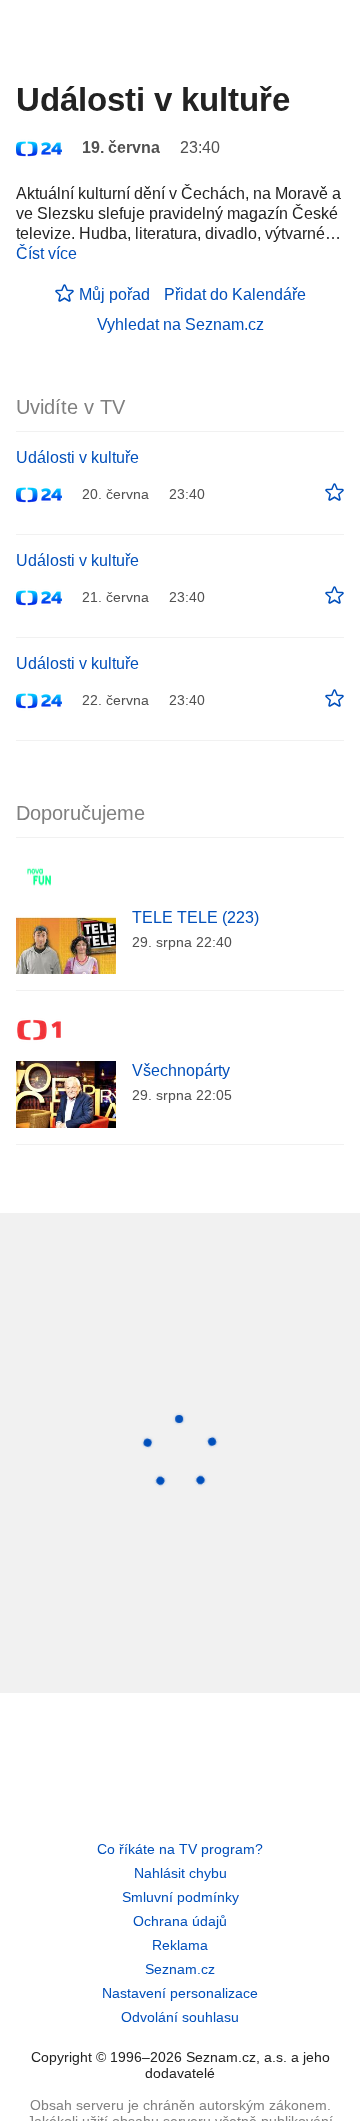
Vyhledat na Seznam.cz (180, 324)
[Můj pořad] (334, 493)
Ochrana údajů (180, 1921)
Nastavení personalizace (180, 1993)
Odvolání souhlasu (180, 2017)
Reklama (180, 1945)
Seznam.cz (180, 1969)
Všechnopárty (181, 1070)
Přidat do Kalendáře (235, 294)
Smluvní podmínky (180, 1897)
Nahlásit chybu (180, 1873)
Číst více (46, 253)
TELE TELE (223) (195, 917)
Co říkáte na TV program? (180, 1849)
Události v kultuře (77, 457)
